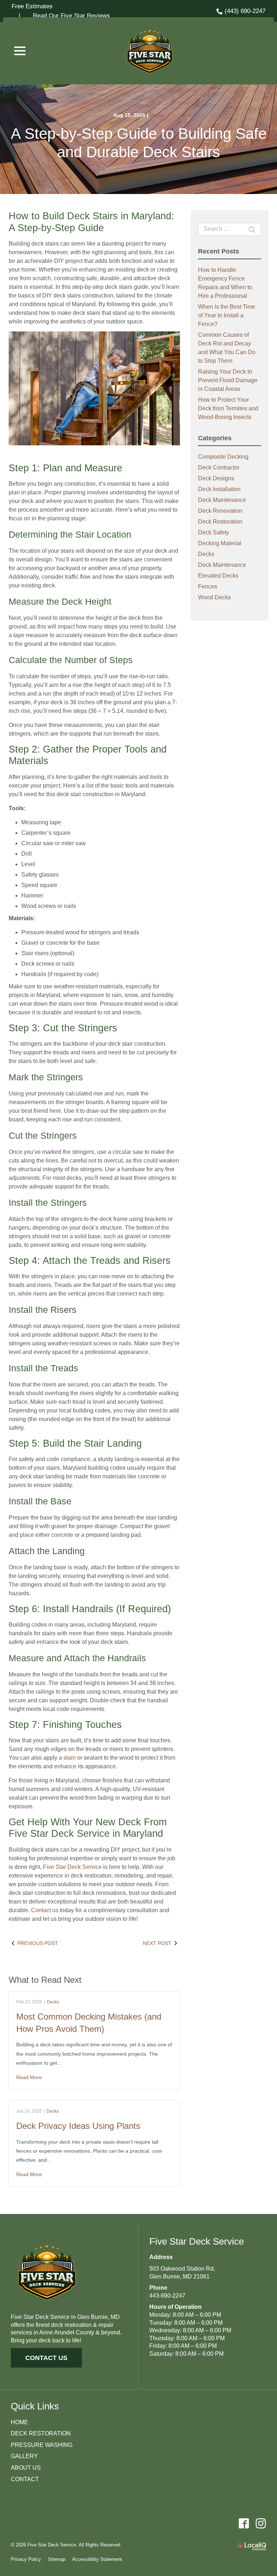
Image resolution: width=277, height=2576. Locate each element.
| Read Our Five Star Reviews (61, 16)
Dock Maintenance (222, 565)
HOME (19, 2422)
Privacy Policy (26, 2559)
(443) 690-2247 (245, 11)
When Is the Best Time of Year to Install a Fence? (227, 315)
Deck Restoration (220, 522)
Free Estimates (32, 6)
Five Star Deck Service (72, 1867)
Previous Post (38, 1943)
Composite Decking (223, 457)
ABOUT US (26, 2468)
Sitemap (57, 2559)
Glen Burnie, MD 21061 (179, 2277)
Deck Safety (214, 532)
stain (70, 1758)
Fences (208, 586)
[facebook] (244, 2523)
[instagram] (261, 2523)
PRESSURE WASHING (42, 2445)
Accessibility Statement (97, 2559)
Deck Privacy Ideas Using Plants (78, 2126)
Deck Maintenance (222, 500)
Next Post (157, 1943)
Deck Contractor (219, 467)
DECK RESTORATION (41, 2433)
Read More (29, 2077)
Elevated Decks (218, 576)
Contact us (45, 1910)
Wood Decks (214, 597)
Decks (157, 115)
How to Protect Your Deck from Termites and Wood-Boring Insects (228, 408)
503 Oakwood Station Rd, (182, 2269)
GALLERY (24, 2456)
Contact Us (46, 2358)
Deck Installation (219, 489)
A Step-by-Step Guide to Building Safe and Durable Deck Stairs (139, 143)
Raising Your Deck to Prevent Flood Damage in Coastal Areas (228, 380)
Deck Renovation (220, 511)
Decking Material (220, 543)
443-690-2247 (167, 2296)
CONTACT (25, 2479)
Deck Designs (216, 478)
